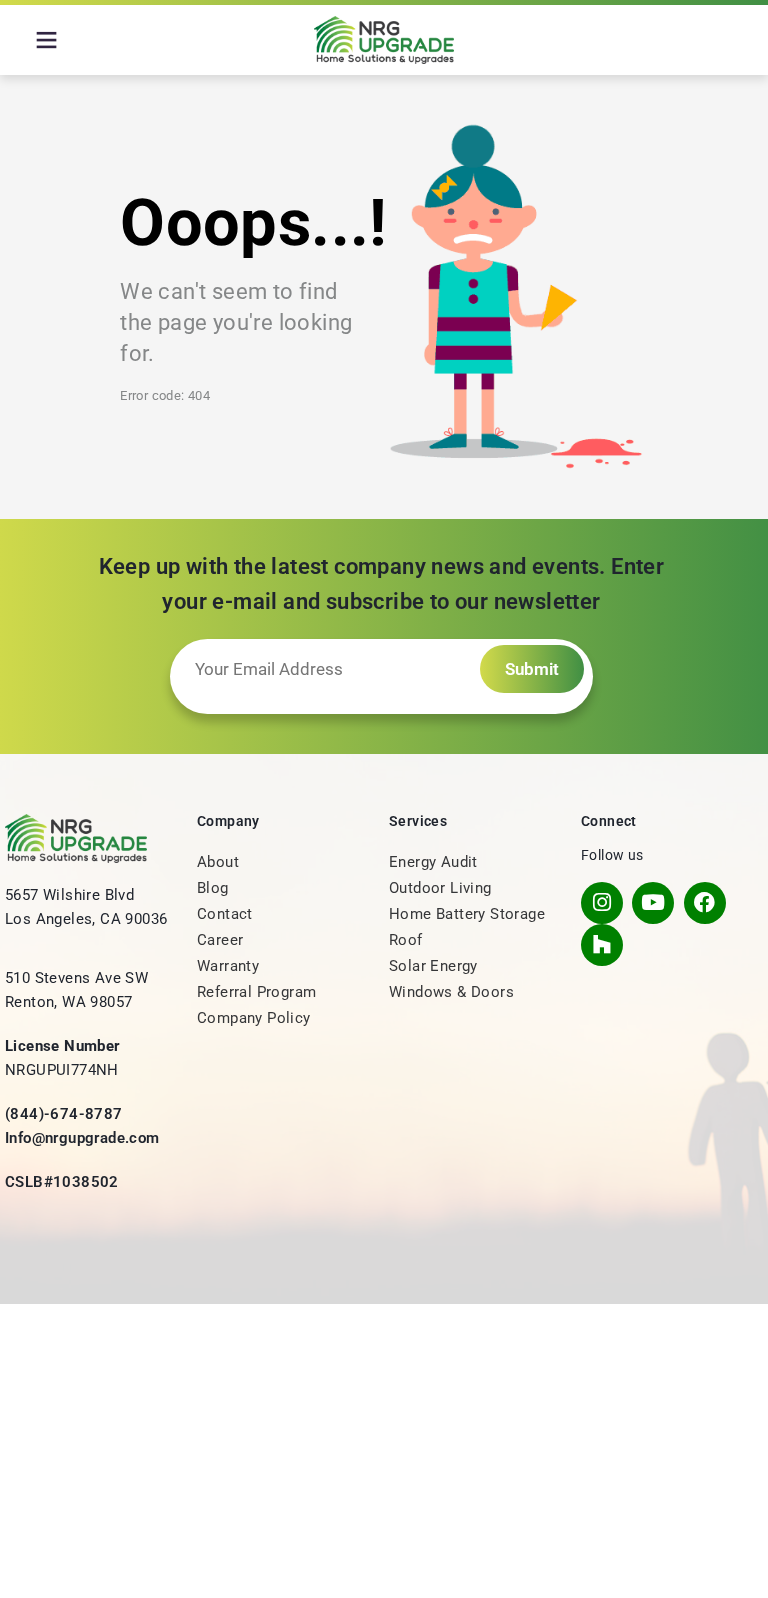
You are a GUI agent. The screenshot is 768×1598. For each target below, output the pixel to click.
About (218, 862)
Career (220, 940)
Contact (225, 914)
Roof (406, 940)
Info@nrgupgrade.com (82, 1138)
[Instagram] (602, 903)
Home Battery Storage (467, 914)
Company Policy (254, 1018)
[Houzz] (602, 945)
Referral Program (256, 992)
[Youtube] (653, 903)
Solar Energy (433, 966)
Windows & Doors (451, 992)
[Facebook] (705, 903)
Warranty (228, 966)
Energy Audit (433, 862)
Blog (213, 888)
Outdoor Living (440, 888)
